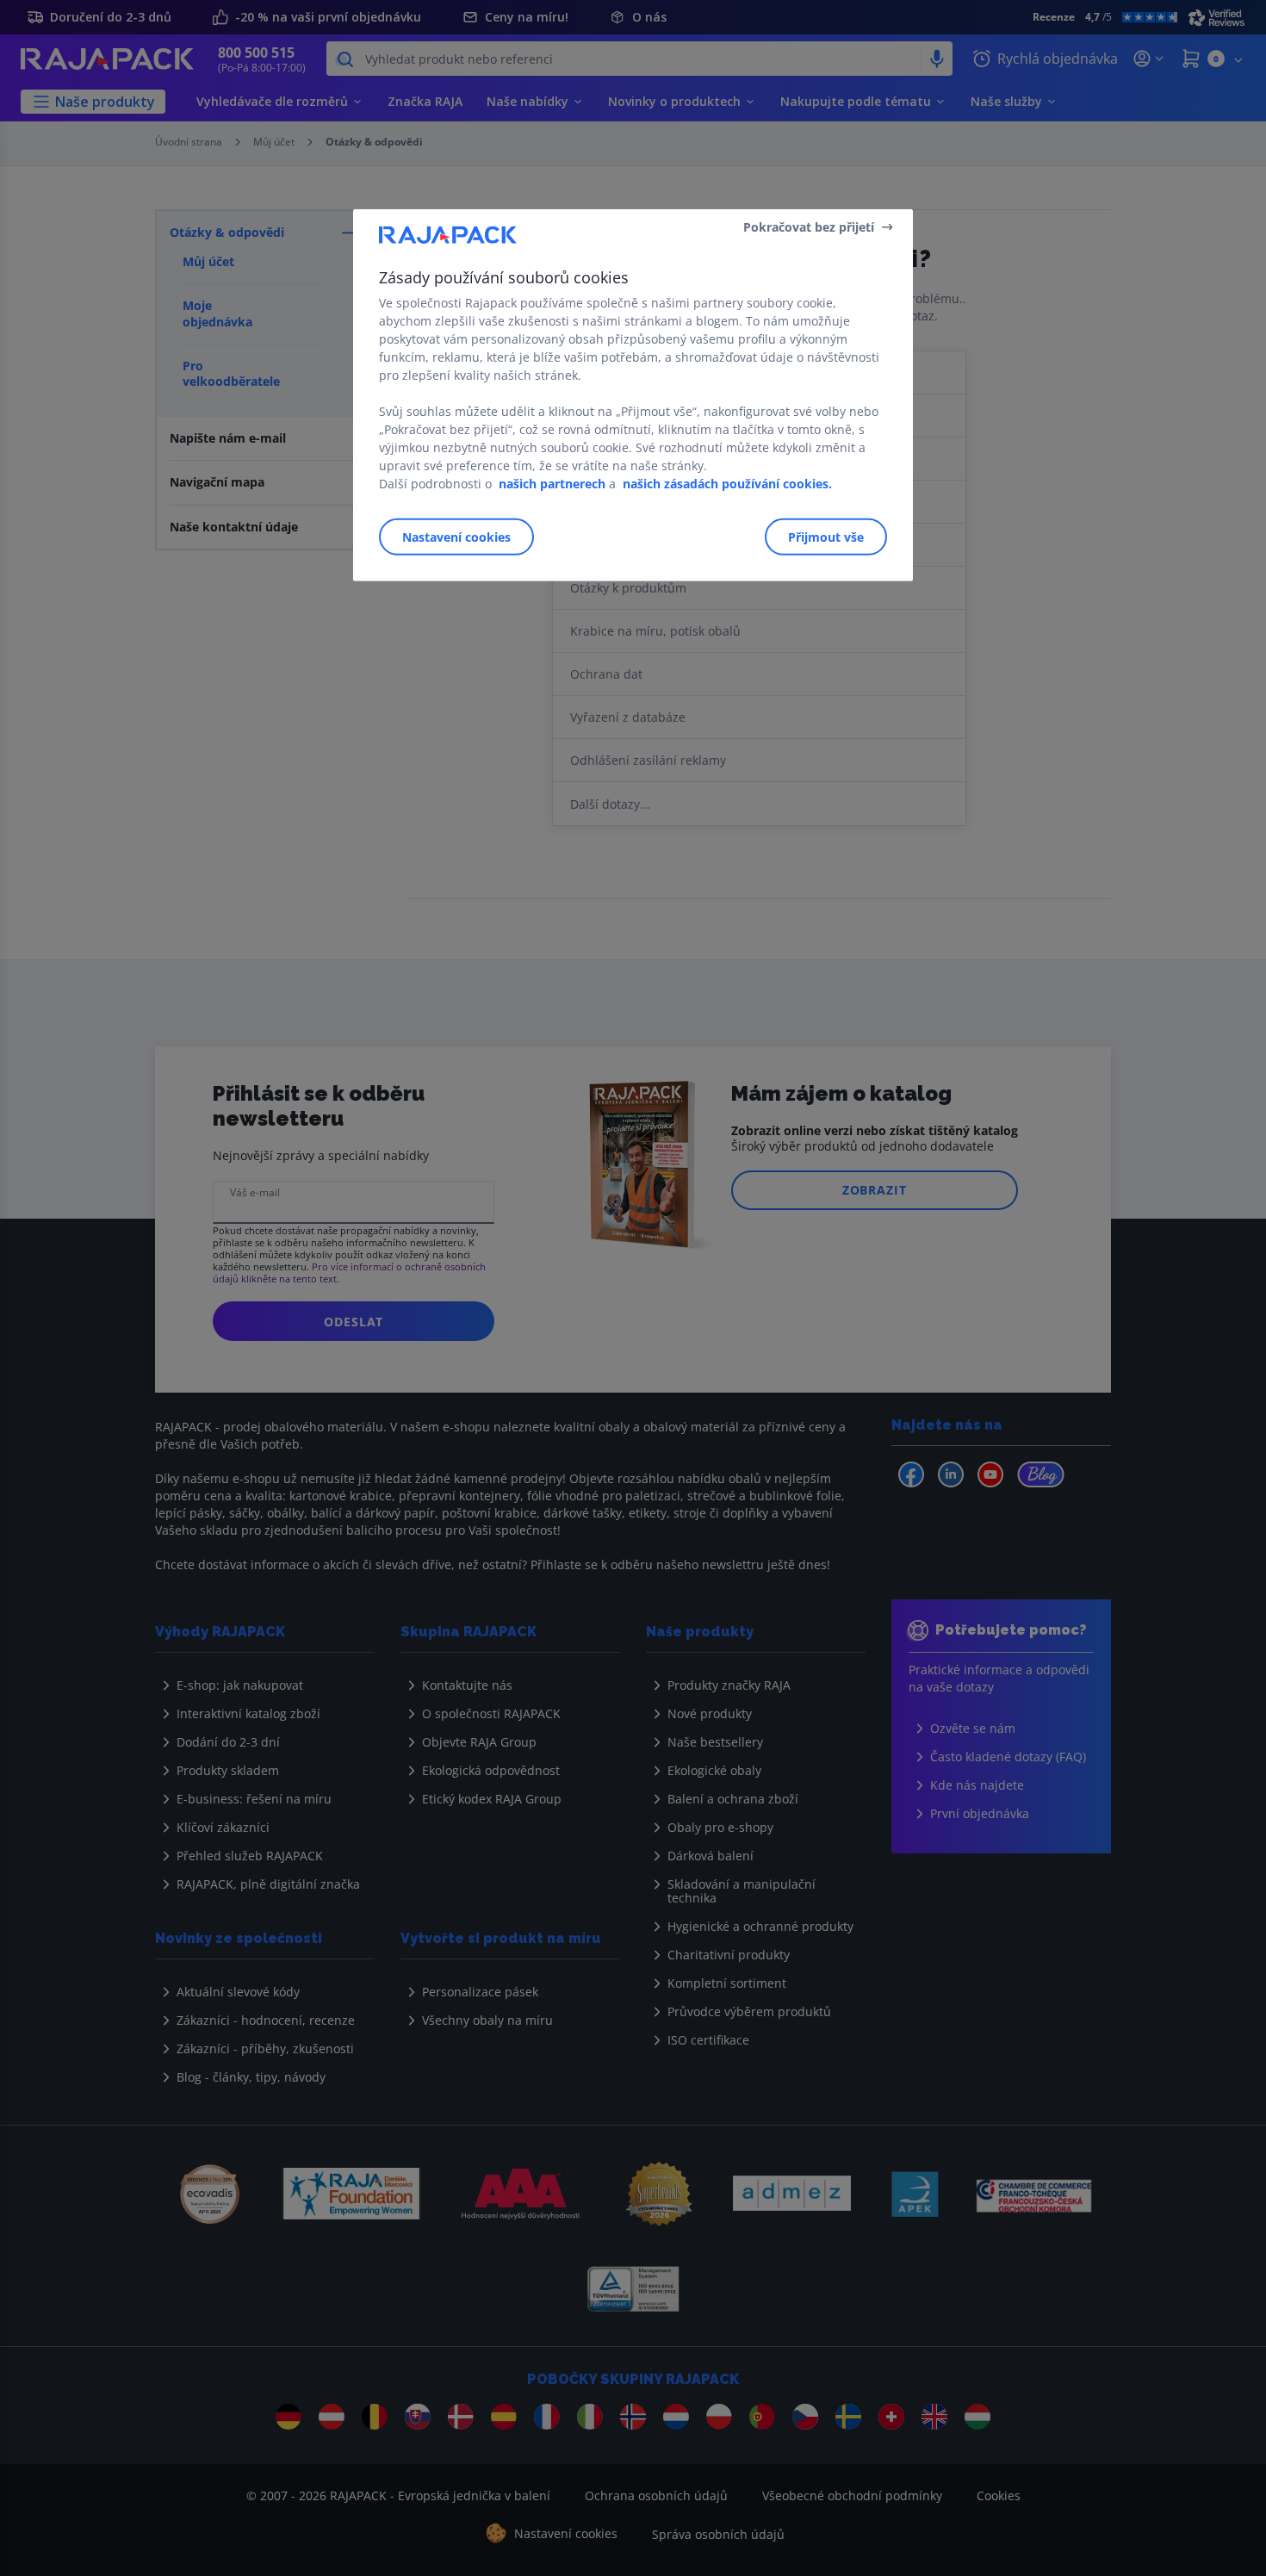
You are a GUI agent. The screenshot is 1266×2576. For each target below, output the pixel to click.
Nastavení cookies (456, 537)
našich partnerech (552, 484)
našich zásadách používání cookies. (727, 484)
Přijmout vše (826, 537)
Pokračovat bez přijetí (809, 226)
